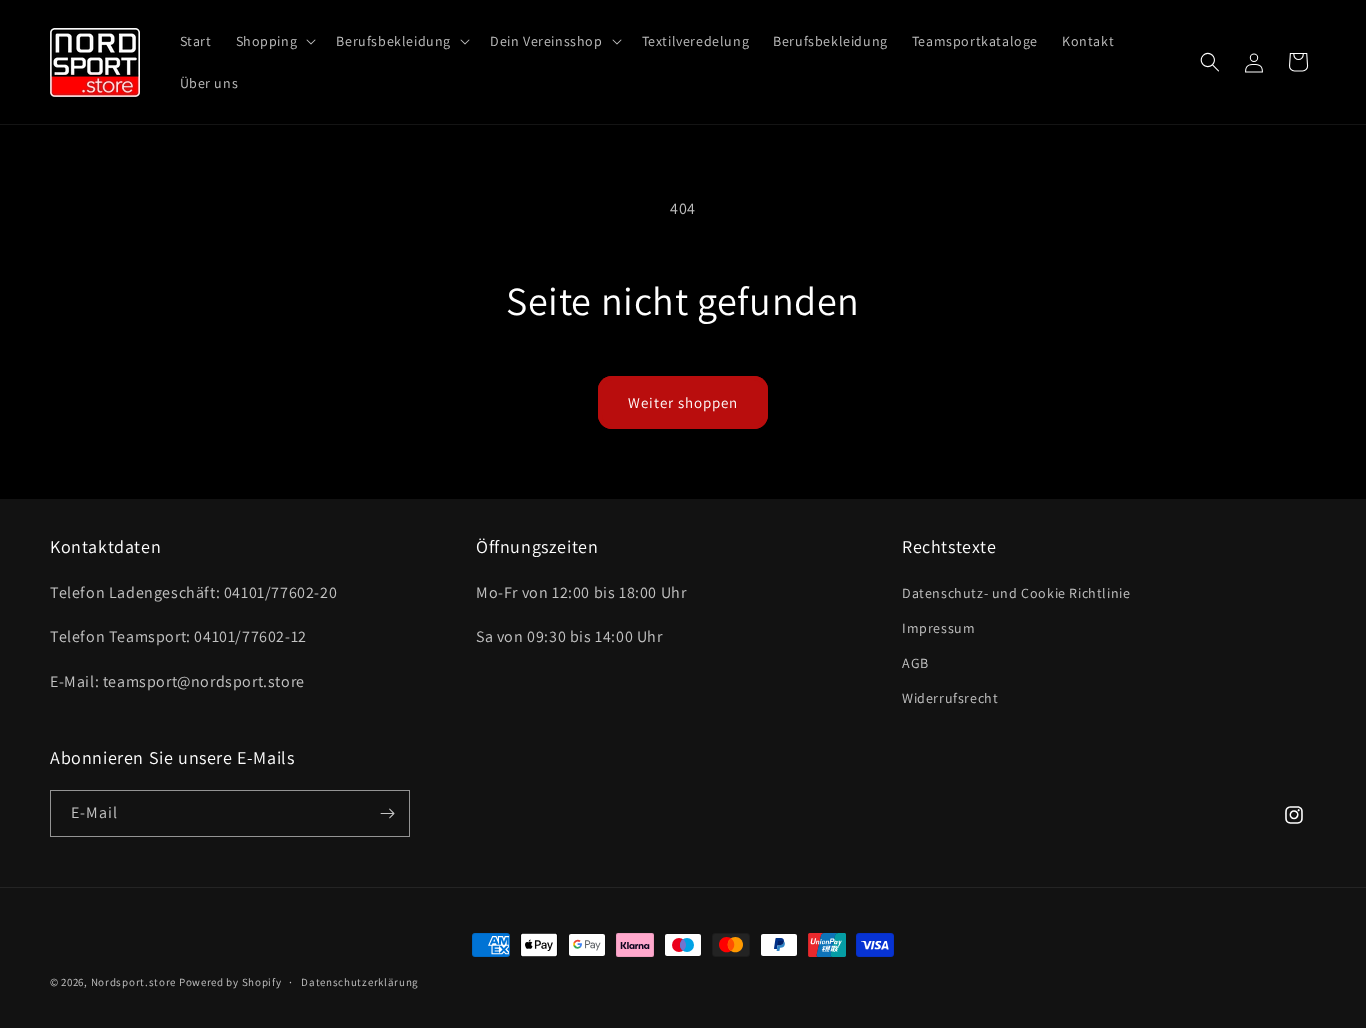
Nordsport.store (134, 982)
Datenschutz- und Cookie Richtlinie (1016, 593)
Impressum (938, 628)
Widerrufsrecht (950, 698)
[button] (274, 41)
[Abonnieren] (387, 813)
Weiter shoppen (683, 402)
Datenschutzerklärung (360, 982)
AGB (915, 663)
